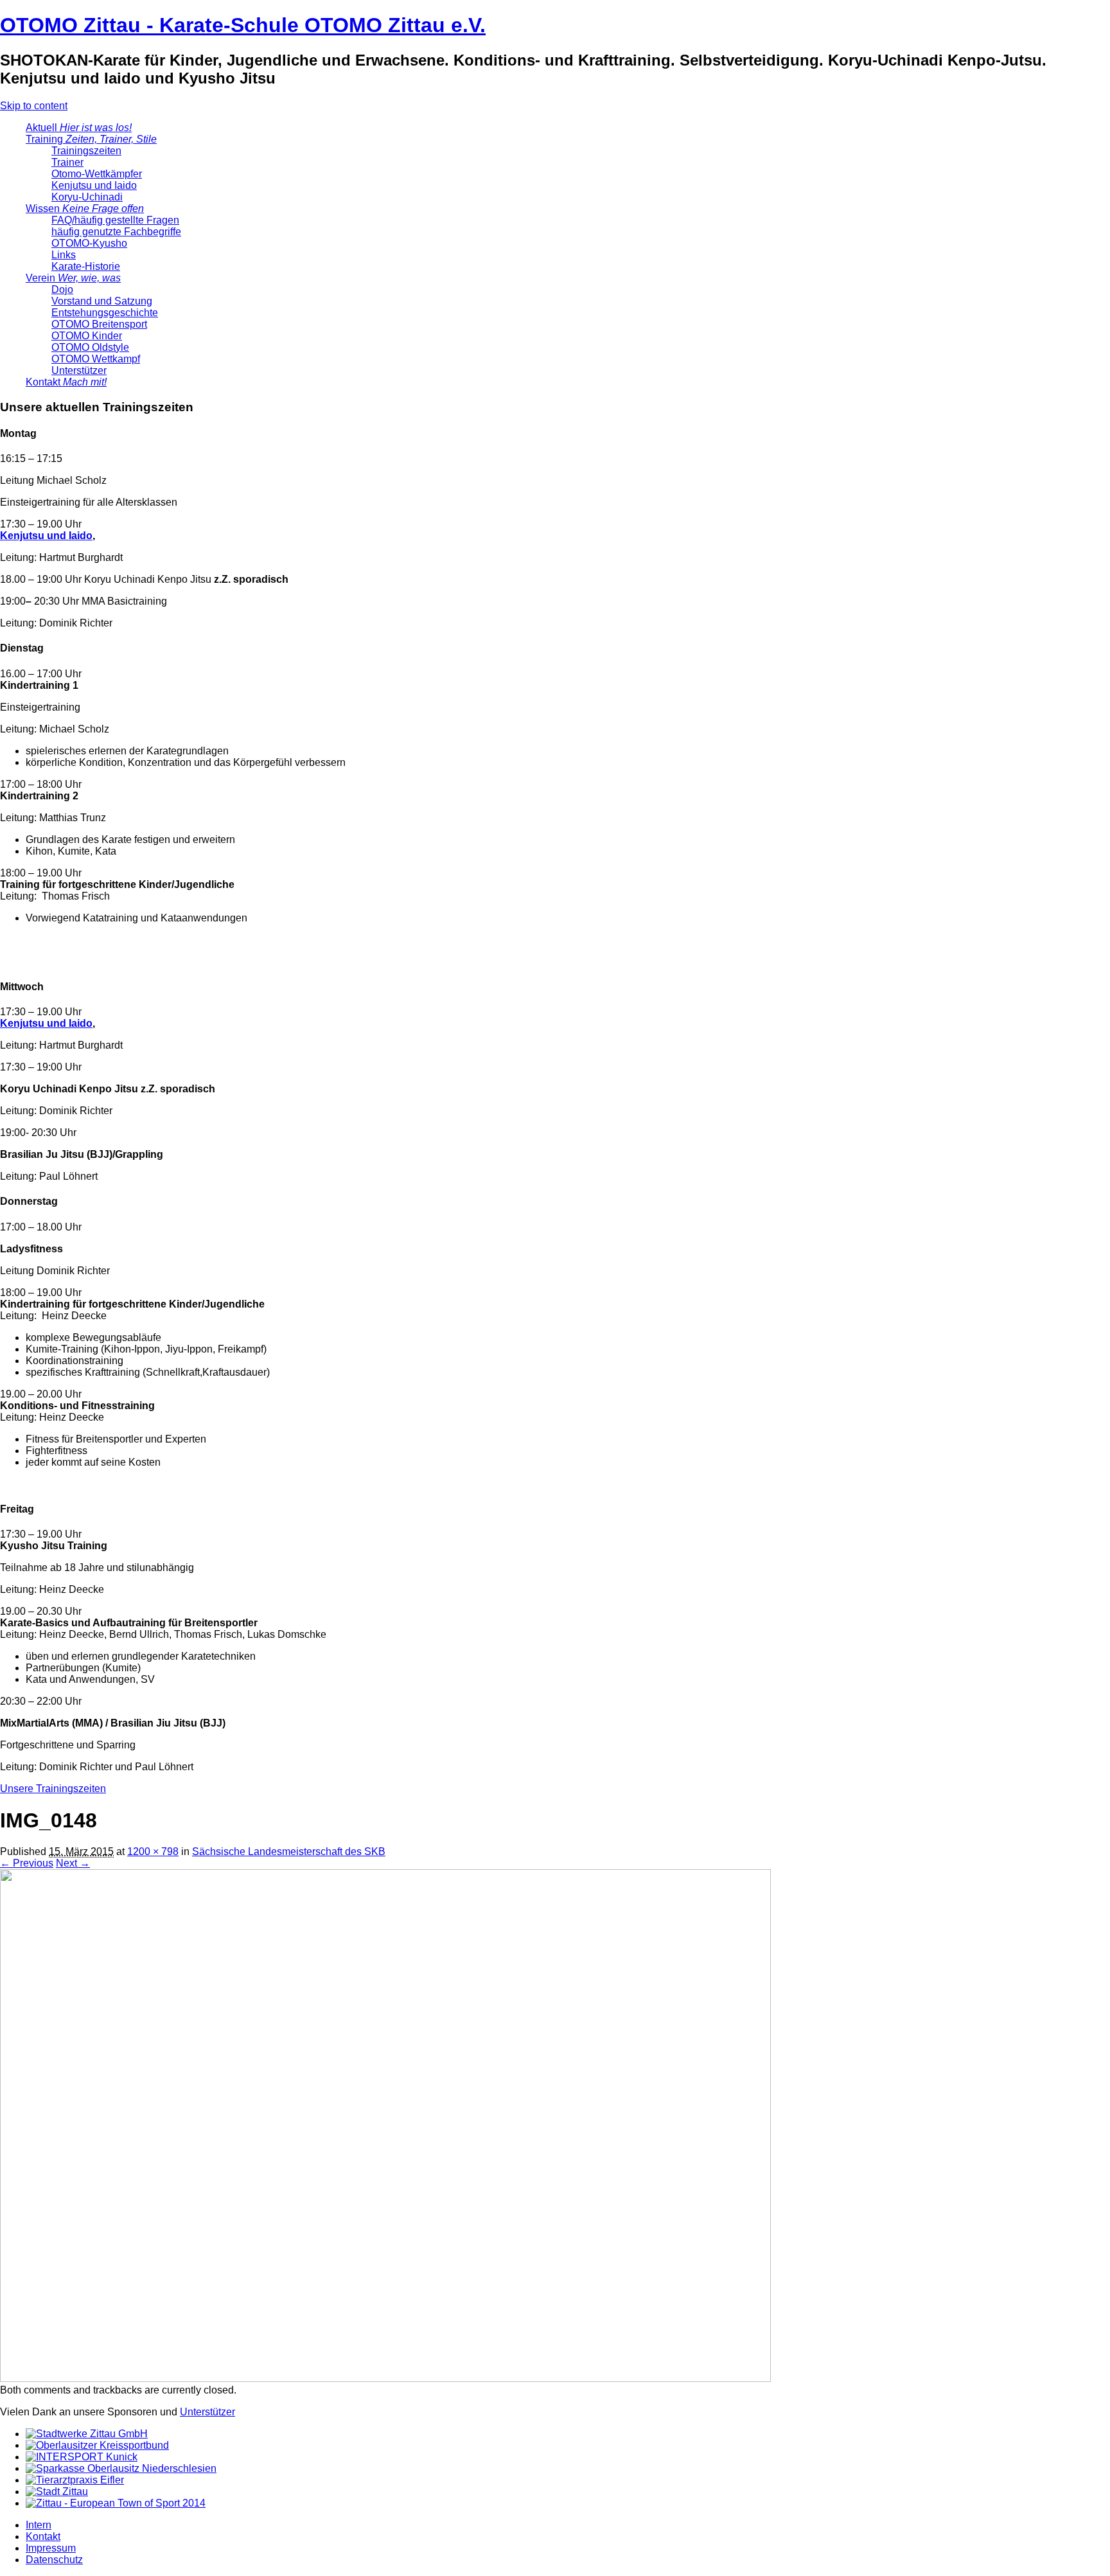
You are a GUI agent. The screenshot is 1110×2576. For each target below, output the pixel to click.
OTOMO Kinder (87, 336)
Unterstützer (79, 370)
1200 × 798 (153, 1852)
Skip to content (34, 106)
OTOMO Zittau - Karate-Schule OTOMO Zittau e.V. (243, 25)
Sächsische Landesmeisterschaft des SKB (289, 1852)
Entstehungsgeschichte (105, 313)
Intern (39, 2525)
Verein (73, 278)
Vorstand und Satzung (102, 301)
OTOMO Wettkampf (96, 359)
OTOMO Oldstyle (90, 347)
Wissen (85, 209)
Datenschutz (54, 2560)
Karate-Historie (86, 266)
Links (64, 255)
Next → (73, 1863)
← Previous (27, 1863)
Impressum (51, 2548)
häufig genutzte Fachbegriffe (116, 232)
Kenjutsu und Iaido (94, 185)
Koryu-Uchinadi (87, 197)
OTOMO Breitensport (99, 324)
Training (91, 139)
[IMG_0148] (385, 2378)
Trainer (67, 162)
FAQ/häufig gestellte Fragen (115, 220)
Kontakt (66, 382)
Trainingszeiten (86, 151)
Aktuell (79, 128)
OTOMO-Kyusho (89, 243)
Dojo (62, 289)
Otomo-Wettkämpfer (97, 174)
